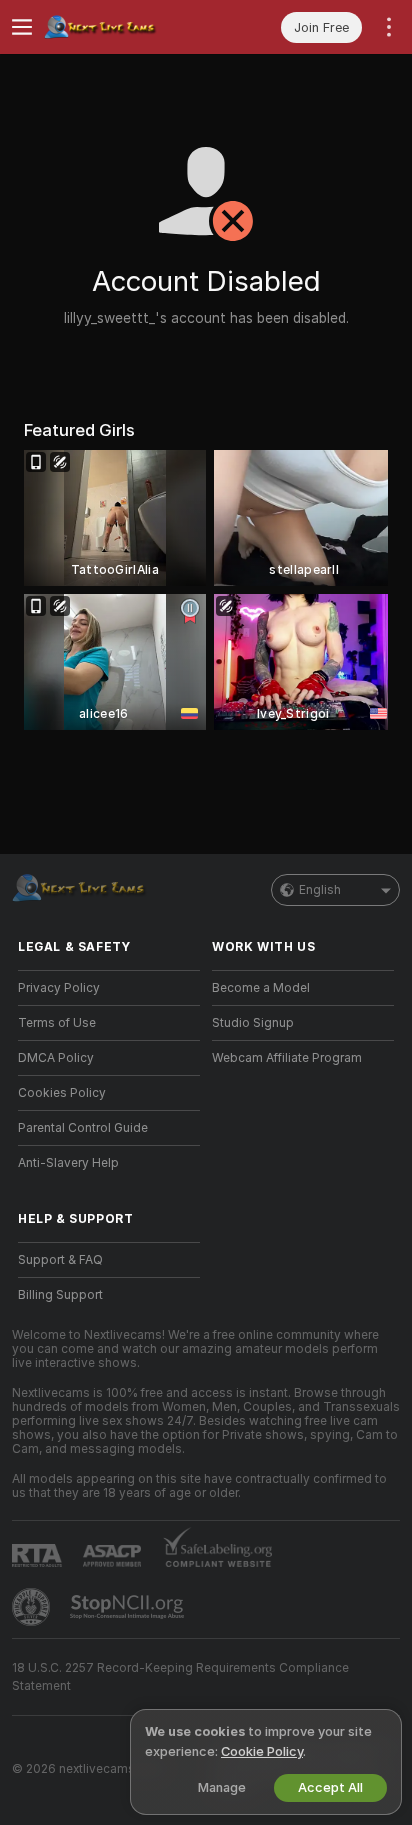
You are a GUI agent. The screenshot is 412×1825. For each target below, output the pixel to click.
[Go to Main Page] (125, 27)
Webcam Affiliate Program (287, 1058)
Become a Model (261, 988)
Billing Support (60, 1295)
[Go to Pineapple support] (33, 1607)
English (320, 890)
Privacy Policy (59, 988)
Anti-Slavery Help (68, 1163)
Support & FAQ (60, 1260)
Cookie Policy (262, 1751)
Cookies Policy (62, 1093)
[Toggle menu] (22, 27)
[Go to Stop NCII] (129, 1607)
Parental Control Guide (83, 1128)
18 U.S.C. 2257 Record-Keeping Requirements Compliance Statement (180, 1677)
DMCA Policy (56, 1058)
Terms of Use (57, 1023)
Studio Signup (253, 1023)
